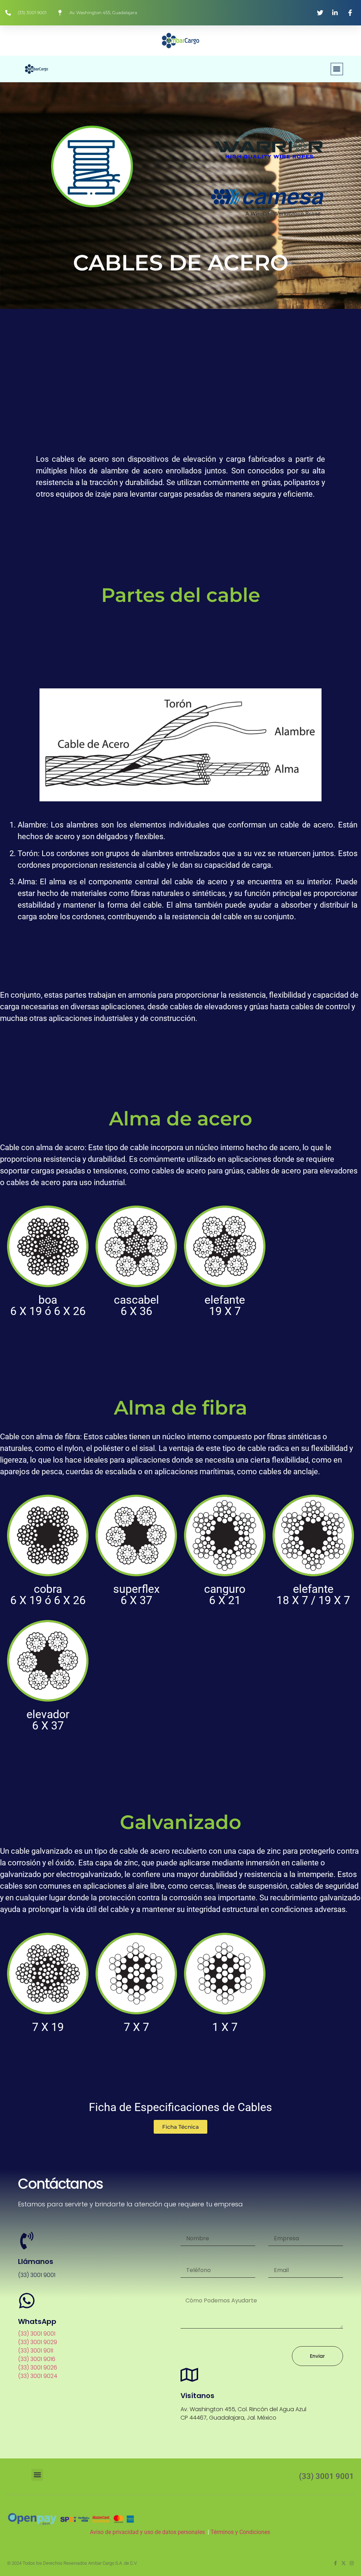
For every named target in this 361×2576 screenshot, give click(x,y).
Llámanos (36, 2261)
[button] (337, 69)
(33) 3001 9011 (36, 2351)
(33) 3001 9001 (37, 2334)
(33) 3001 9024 (38, 2376)
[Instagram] (352, 2563)
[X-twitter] (344, 2563)
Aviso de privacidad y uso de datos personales (147, 2532)
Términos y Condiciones (241, 2532)
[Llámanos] (27, 2241)
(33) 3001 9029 (38, 2342)
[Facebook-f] (335, 2563)
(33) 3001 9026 (38, 2368)
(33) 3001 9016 (37, 2359)
